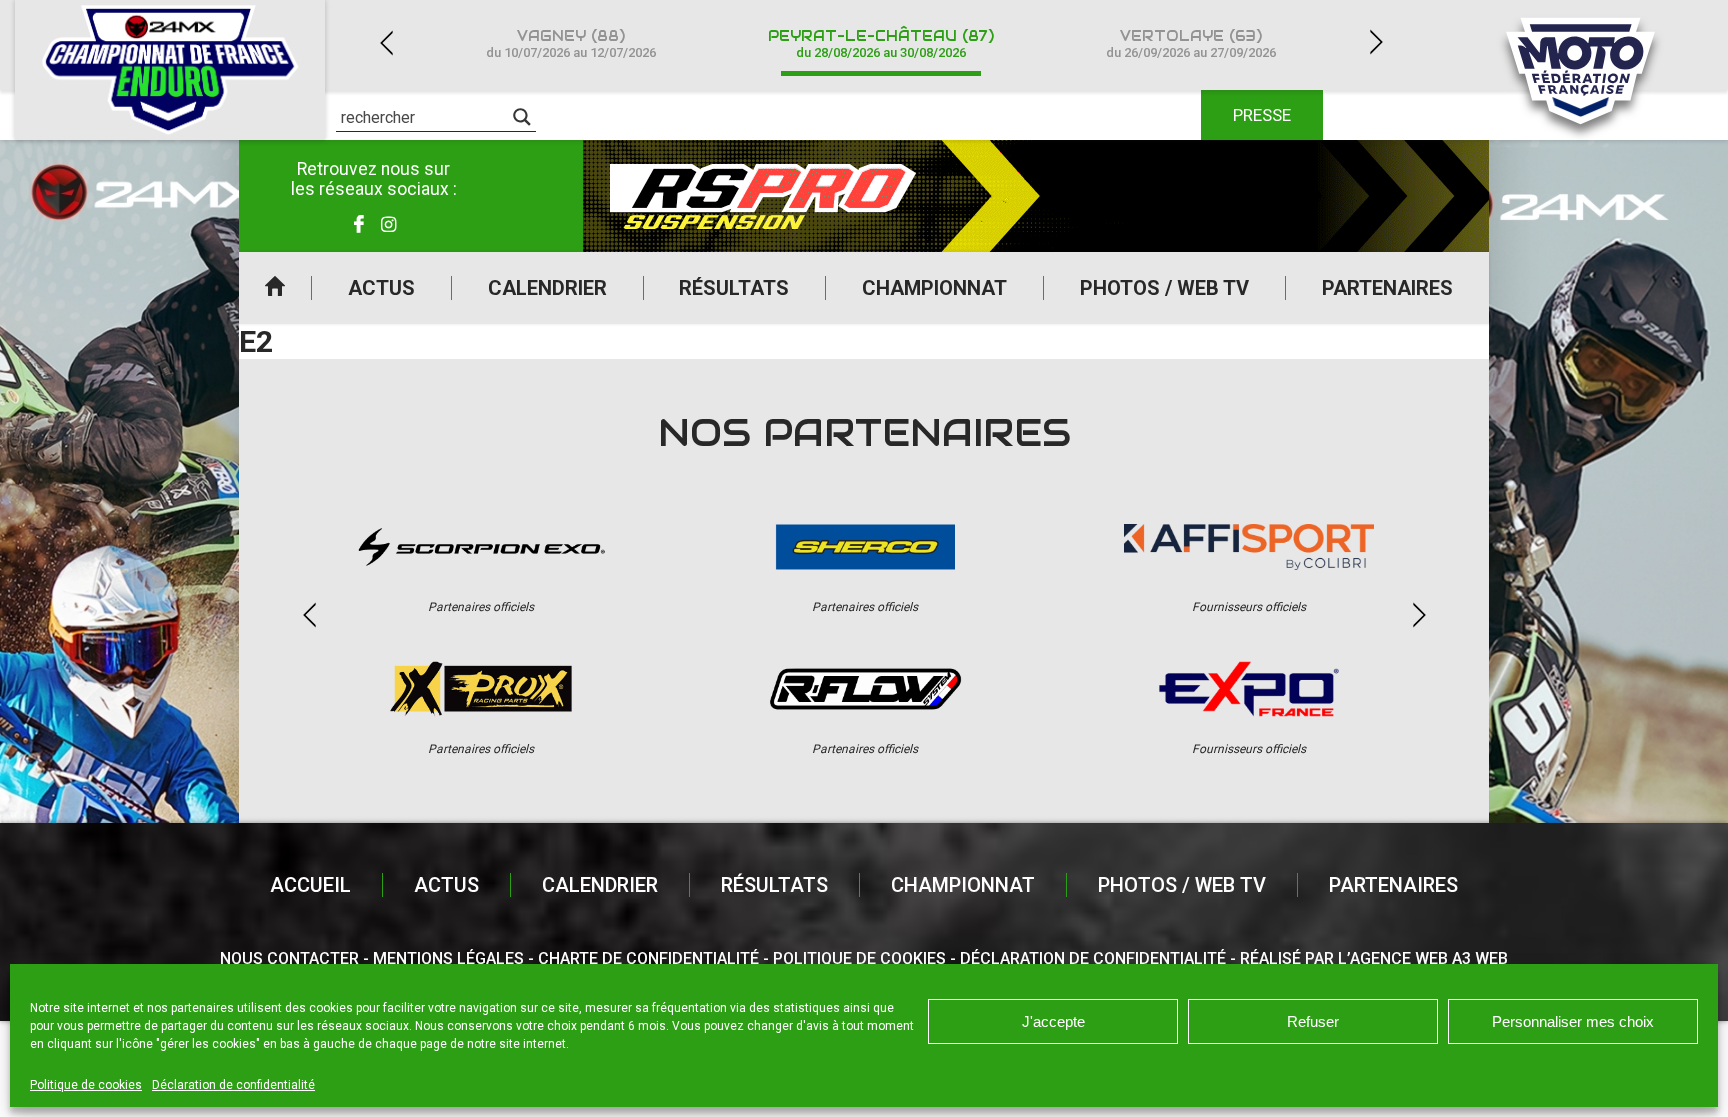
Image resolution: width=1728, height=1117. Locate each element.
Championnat (934, 288)
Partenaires (1387, 288)
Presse (1262, 115)
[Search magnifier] (522, 117)
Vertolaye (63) (1191, 43)
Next (1376, 42)
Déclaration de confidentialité (233, 1085)
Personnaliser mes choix (1573, 1021)
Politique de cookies (86, 1085)
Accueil (275, 288)
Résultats (734, 288)
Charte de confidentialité (648, 958)
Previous (386, 42)
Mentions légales (448, 958)
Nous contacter (289, 958)
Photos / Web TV (1164, 288)
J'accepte (1053, 1021)
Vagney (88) (571, 43)
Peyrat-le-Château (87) (881, 43)
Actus (381, 288)
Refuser (1313, 1021)
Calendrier (547, 288)
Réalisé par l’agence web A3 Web (1374, 958)
